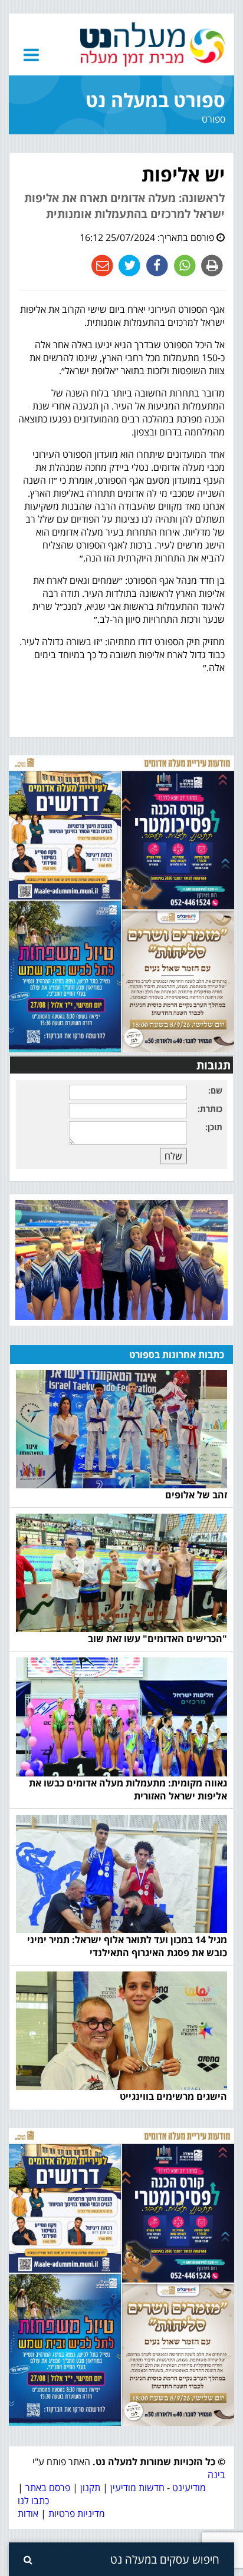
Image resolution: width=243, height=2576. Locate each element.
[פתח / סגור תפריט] (31, 55)
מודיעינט (189, 2488)
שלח (173, 1156)
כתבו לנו (33, 2501)
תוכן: (214, 1127)
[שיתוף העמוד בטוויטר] (128, 265)
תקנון (90, 2488)
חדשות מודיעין (137, 2488)
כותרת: (210, 1109)
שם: (215, 1090)
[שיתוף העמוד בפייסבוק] (156, 265)
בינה (216, 2475)
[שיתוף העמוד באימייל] (102, 265)
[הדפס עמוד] (211, 265)
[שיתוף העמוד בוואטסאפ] (184, 265)
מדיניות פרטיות (75, 2514)
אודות (28, 2514)
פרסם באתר (48, 2488)
